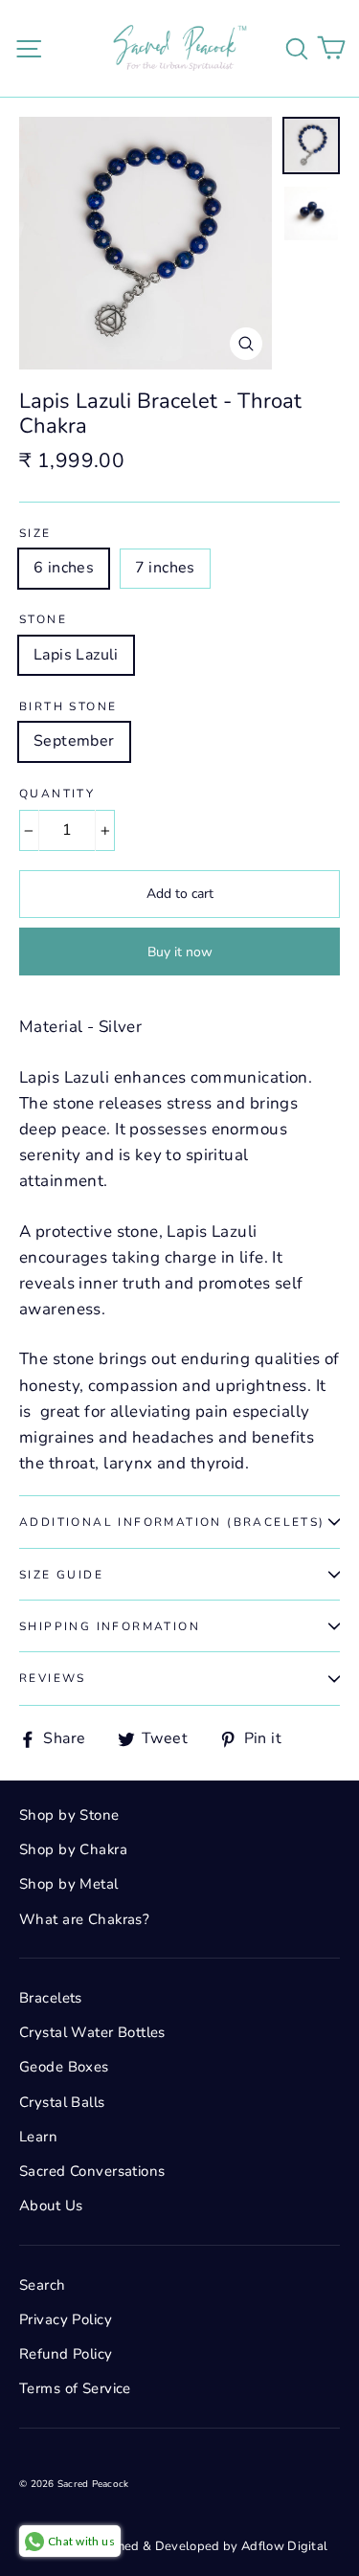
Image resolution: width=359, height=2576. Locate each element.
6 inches (64, 568)
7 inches (165, 568)
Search (43, 2285)
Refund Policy (66, 2354)
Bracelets (51, 1998)
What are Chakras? (84, 1919)
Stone (43, 619)
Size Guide (61, 1575)
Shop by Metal (69, 1884)
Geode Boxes (64, 2067)
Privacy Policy (66, 2319)
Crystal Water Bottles (92, 2032)
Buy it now (180, 952)
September (74, 741)
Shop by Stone (69, 1815)
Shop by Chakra (73, 1849)
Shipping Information (110, 1626)
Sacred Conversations (92, 2171)
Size (35, 533)
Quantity (57, 794)
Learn (38, 2137)
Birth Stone (68, 706)
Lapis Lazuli (76, 655)
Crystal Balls (62, 2102)
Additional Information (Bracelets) (172, 1522)
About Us (51, 2206)
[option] (146, 243)
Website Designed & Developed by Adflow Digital (180, 2546)
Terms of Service (75, 2388)
